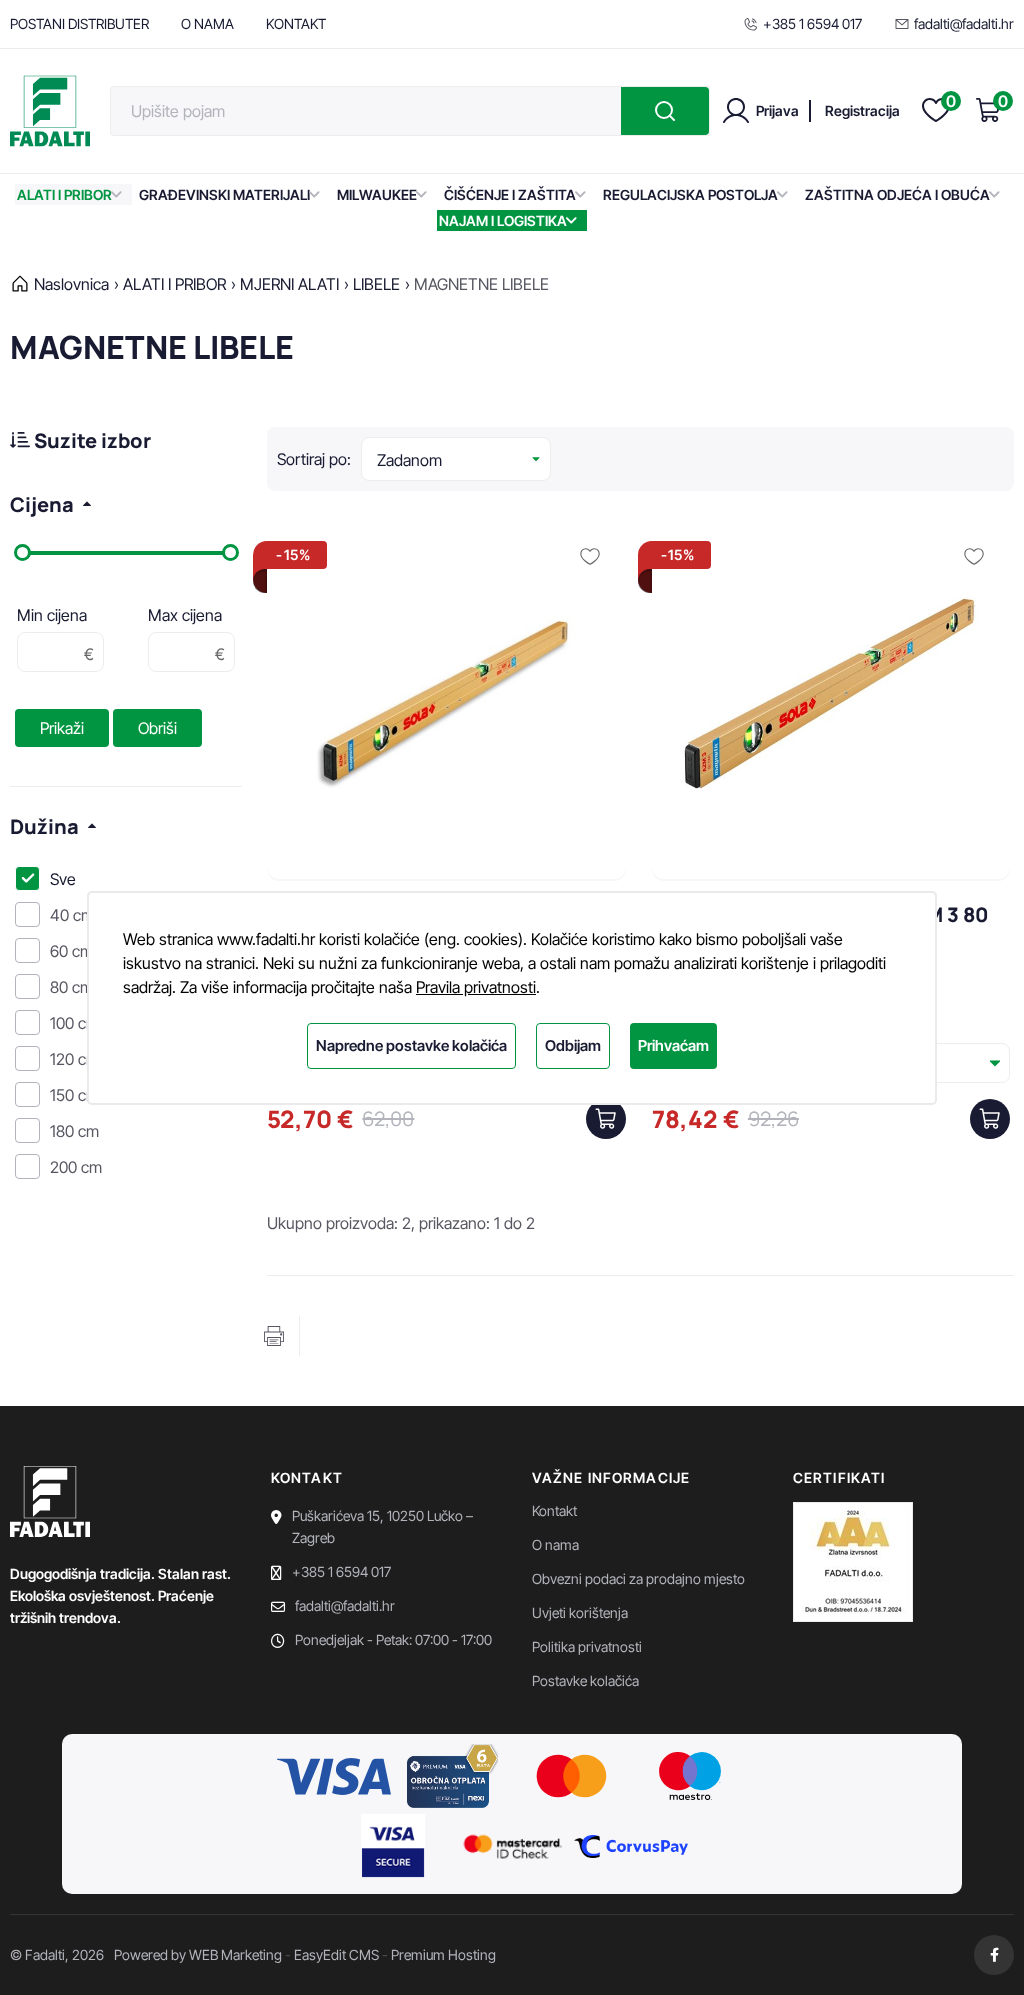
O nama (555, 1544)
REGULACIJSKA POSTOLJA (690, 194)
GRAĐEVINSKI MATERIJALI (224, 194)
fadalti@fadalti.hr (964, 23)
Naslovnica (71, 284)
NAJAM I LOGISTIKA (503, 220)
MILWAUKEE (377, 194)
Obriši (157, 728)
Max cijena (185, 615)
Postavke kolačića (585, 1680)
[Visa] (334, 1779)
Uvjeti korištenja (580, 1612)
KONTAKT (296, 23)
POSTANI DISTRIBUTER (79, 23)
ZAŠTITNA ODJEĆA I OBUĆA (897, 194)
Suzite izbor (90, 440)
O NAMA (207, 23)
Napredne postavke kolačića (411, 1045)
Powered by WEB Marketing (198, 1954)
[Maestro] (690, 1779)
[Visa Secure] (393, 1849)
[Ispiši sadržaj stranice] (274, 1336)
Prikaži (62, 728)
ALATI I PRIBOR (64, 194)
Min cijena (52, 615)
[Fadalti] (50, 111)
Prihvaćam (673, 1045)
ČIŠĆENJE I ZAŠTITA (510, 194)
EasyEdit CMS (336, 1954)
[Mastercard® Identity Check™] (512, 1849)
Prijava (777, 110)
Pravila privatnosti (476, 987)
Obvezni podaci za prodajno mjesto (638, 1578)
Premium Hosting (443, 1954)
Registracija (862, 110)
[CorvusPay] (631, 1849)
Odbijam (573, 1045)
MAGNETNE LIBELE (481, 284)
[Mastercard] (572, 1779)
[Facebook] (994, 1955)
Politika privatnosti (587, 1646)
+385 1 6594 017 (812, 23)
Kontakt (554, 1510)
